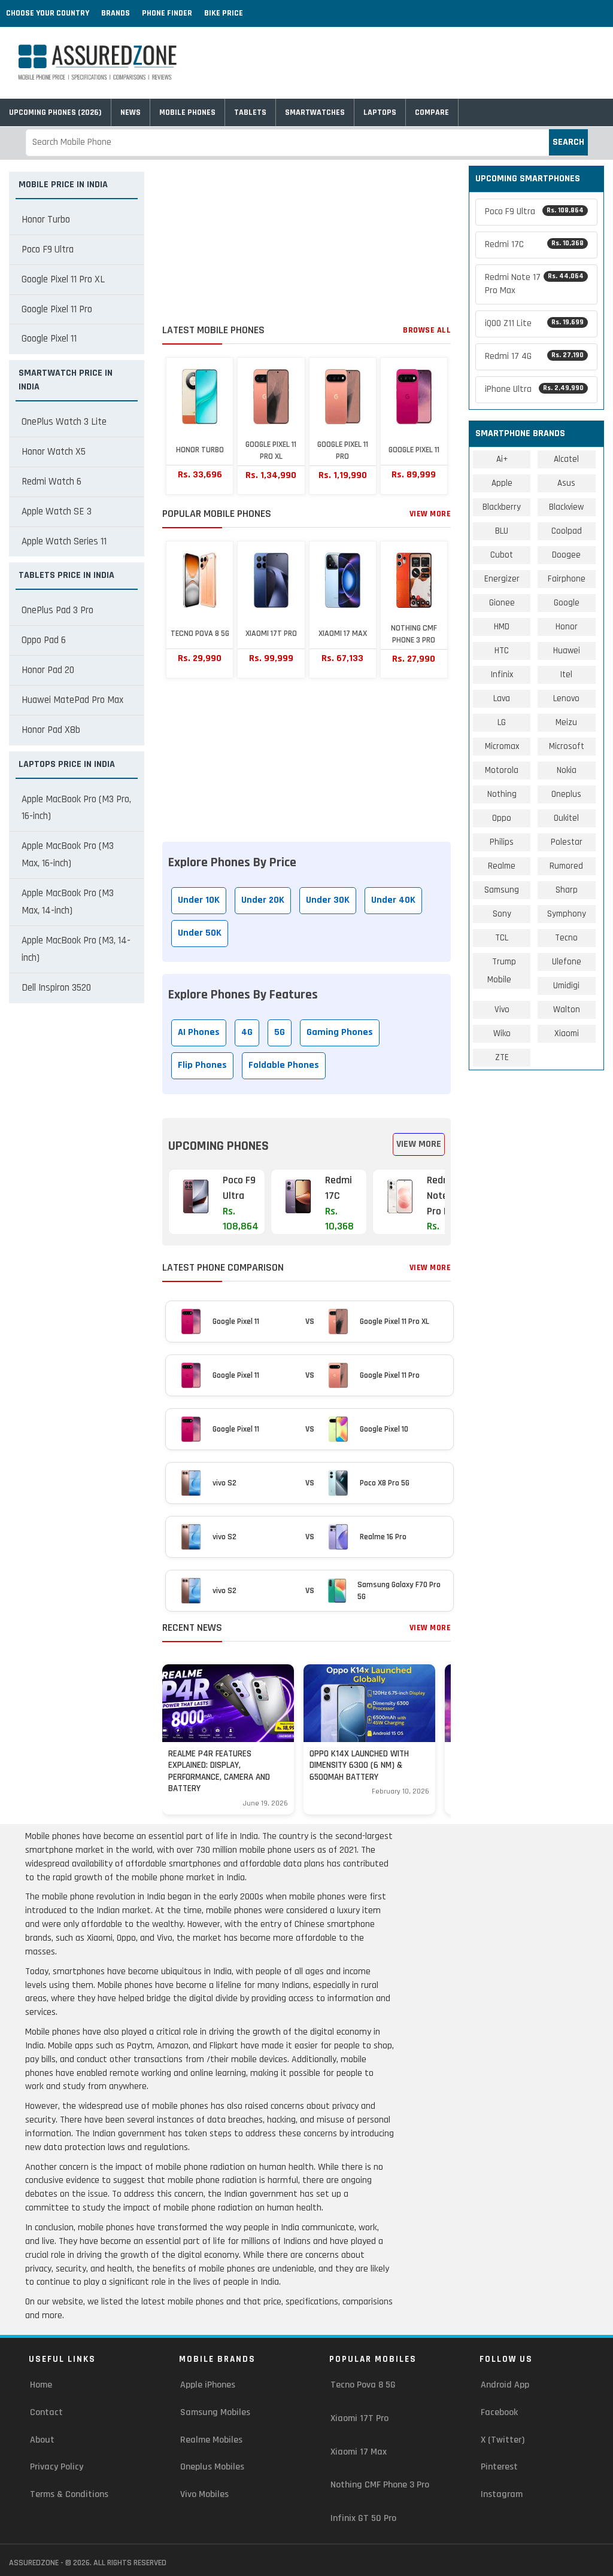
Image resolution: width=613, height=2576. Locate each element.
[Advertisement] (306, 240)
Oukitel (566, 818)
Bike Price (224, 13)
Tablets (250, 112)
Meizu (566, 722)
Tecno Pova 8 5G (363, 2385)
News (131, 112)
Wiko (502, 1033)
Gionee (502, 603)
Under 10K (199, 900)
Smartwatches (315, 112)
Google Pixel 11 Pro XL (63, 279)
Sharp (567, 890)
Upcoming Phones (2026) (55, 112)
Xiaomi (567, 1033)
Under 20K (263, 900)
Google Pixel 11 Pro (57, 309)
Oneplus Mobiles (212, 2467)
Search (568, 142)
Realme (502, 866)
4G (247, 1032)
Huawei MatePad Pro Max (72, 700)
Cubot (502, 555)
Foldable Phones (284, 1065)
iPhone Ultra (534, 389)
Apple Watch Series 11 (64, 541)
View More (430, 514)
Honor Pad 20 (48, 670)
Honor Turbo (46, 220)
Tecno (566, 938)
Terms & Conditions (69, 2494)
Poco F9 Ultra (48, 249)
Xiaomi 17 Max (359, 2452)
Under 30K (328, 900)
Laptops (380, 112)
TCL (502, 938)
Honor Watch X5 (54, 452)
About (42, 2440)
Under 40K (393, 900)
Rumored (566, 866)
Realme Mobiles (211, 2440)
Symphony (567, 914)
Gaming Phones (340, 1032)
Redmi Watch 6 (51, 482)
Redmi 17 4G (534, 356)
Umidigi (566, 986)
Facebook (499, 2412)
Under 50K (200, 933)
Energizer (502, 579)
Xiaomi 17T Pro (359, 2418)
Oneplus (566, 794)
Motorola (502, 770)
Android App (505, 2385)
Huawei (567, 651)
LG (502, 722)
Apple (502, 483)
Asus (566, 483)
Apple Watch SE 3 (57, 511)
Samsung (502, 890)
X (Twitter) (503, 2440)
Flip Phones (202, 1065)
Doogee (566, 555)
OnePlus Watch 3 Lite (64, 422)
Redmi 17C (534, 244)
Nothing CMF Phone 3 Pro (380, 2485)
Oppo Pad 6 (44, 640)
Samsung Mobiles (215, 2412)
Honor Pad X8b (51, 730)
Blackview (566, 507)
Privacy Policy (57, 2467)
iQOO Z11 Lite (534, 323)
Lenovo (566, 698)
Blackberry (502, 507)
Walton (567, 1010)
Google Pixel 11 (49, 339)
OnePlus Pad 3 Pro (57, 610)
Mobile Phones (187, 112)
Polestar (567, 842)
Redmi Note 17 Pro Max (534, 284)
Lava (502, 698)
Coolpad (567, 531)
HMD (502, 627)
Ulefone (567, 962)
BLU (502, 531)
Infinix (502, 675)
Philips (502, 842)
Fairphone (567, 579)
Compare (432, 112)
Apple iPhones (208, 2385)
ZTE (502, 1057)
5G (280, 1032)
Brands (116, 13)
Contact (46, 2412)
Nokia (567, 770)
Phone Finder (167, 13)
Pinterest (499, 2467)
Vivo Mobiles (204, 2494)
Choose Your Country (48, 13)
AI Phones (199, 1032)
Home (41, 2385)
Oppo (502, 818)
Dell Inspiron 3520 (56, 988)
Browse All (427, 330)
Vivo (502, 1010)
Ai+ (502, 459)
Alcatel (566, 459)
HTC (502, 651)
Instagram (502, 2494)
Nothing (502, 794)
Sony (502, 914)
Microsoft (567, 746)
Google (567, 603)
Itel (566, 675)
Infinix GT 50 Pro (363, 2518)
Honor (567, 627)
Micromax (502, 746)
